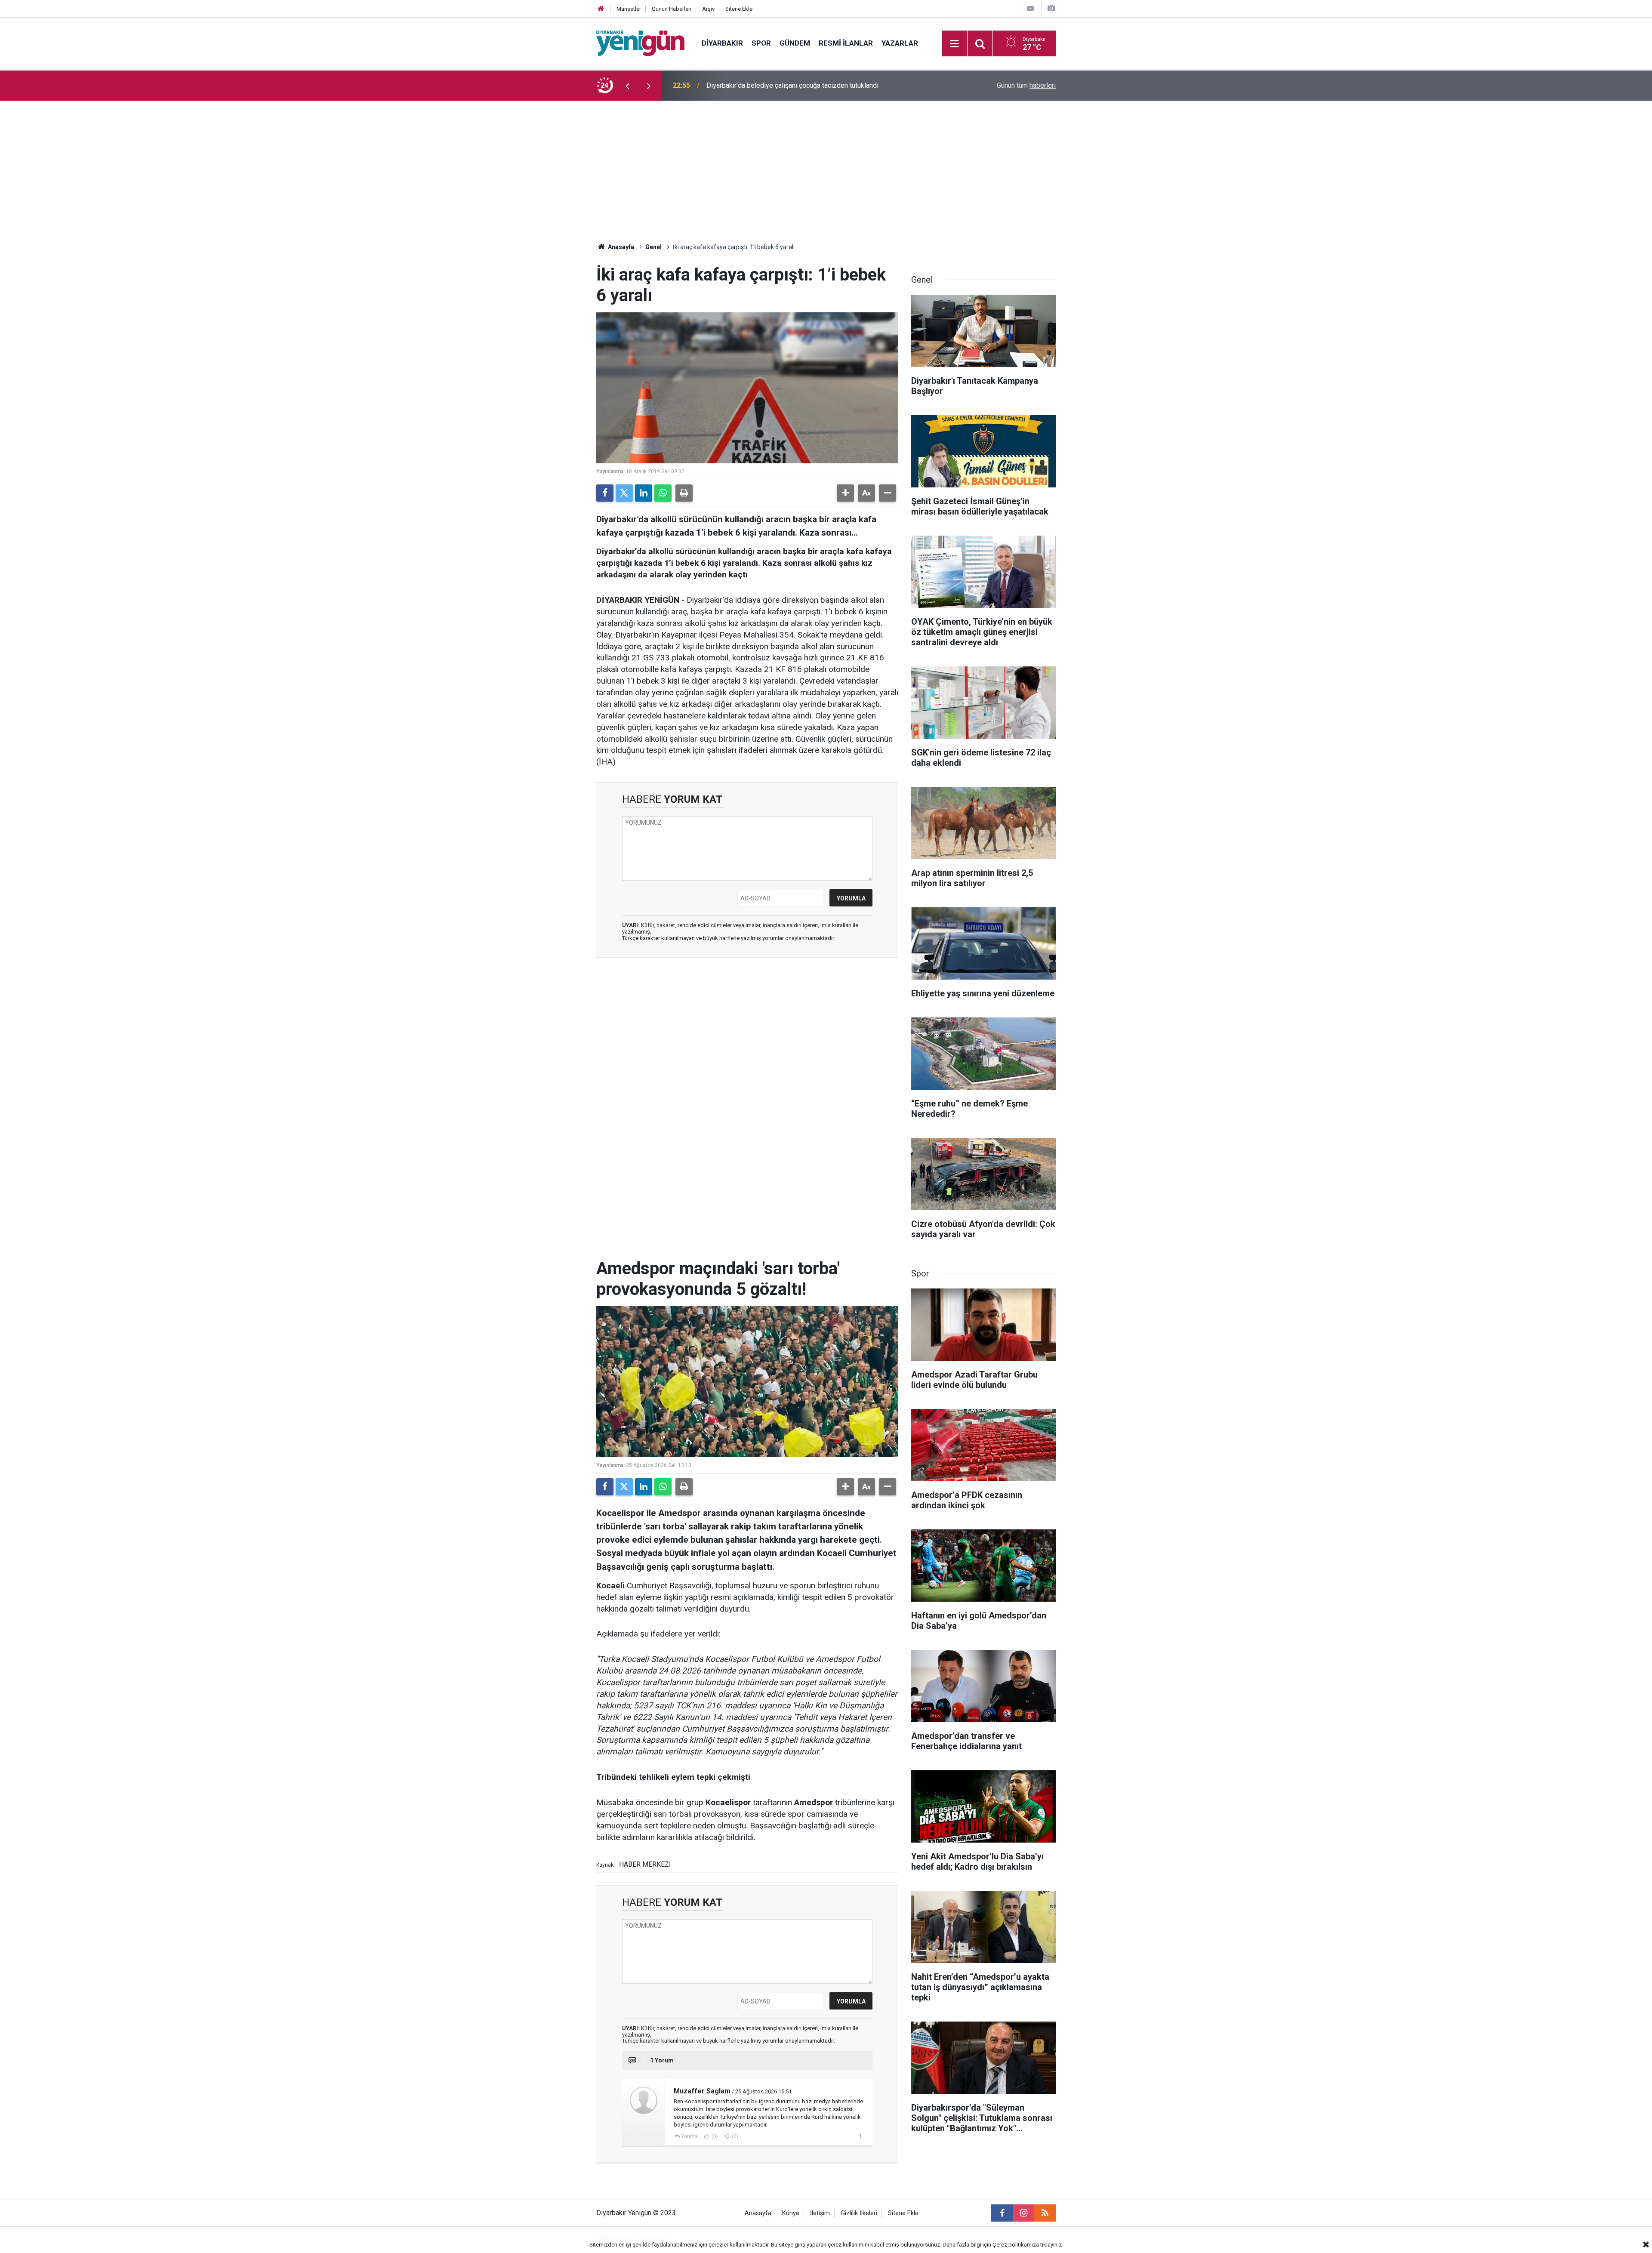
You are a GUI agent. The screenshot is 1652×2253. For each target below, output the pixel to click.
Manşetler (629, 9)
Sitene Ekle (739, 9)
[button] (845, 493)
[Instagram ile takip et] (1023, 2213)
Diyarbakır (722, 43)
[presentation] (627, 86)
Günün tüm (1026, 85)
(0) (714, 2136)
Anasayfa (620, 247)
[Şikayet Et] (860, 2136)
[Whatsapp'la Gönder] (663, 493)
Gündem (795, 43)
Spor (761, 43)
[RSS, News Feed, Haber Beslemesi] (1045, 2213)
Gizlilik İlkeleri (859, 2213)
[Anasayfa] (601, 9)
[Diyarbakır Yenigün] (640, 43)
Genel (653, 247)
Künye (791, 2213)
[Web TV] (1030, 8)
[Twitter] (624, 493)
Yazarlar (900, 43)
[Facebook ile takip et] (1002, 2213)
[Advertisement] (826, 165)
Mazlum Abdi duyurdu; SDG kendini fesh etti (772, 85)
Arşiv (708, 9)
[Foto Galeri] (1051, 8)
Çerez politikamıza (1016, 2245)
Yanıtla (689, 2136)
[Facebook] (605, 493)
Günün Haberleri (672, 9)
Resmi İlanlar (846, 43)
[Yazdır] (684, 493)
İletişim (820, 2213)
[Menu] (955, 44)
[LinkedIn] (644, 493)
